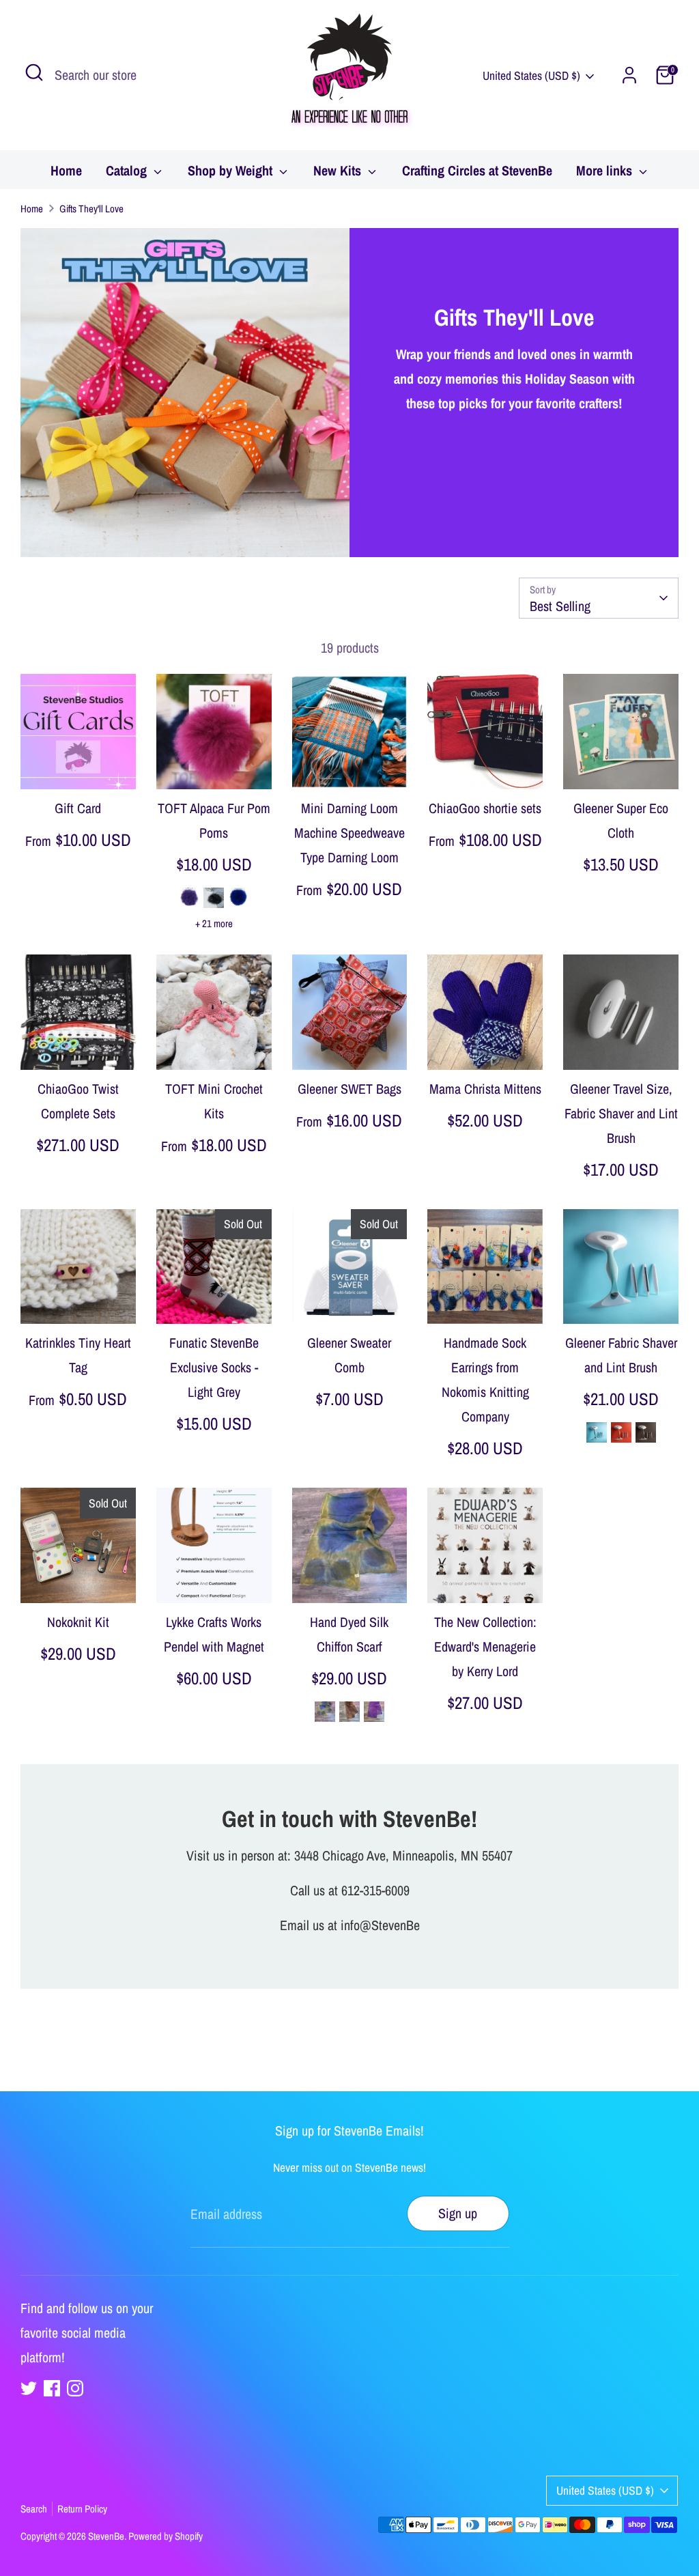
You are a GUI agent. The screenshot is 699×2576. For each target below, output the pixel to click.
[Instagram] (75, 2388)
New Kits (339, 170)
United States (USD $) (531, 75)
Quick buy (79, 764)
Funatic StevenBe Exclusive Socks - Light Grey (214, 1367)
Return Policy (82, 2509)
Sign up (458, 2213)
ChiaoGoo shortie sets (485, 808)
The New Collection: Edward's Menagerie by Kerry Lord (485, 1646)
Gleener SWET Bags (349, 1089)
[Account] (629, 75)
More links (606, 170)
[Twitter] (29, 2388)
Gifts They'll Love (91, 209)
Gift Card (78, 808)
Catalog (128, 170)
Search (34, 2509)
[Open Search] (34, 72)
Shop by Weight (232, 170)
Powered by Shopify (166, 2536)
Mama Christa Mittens (485, 1089)
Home (66, 170)
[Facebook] (52, 2388)
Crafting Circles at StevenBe (477, 170)
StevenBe (106, 2536)
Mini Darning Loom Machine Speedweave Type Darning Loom (349, 833)
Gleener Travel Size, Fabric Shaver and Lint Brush (621, 1113)
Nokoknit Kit (78, 1622)
